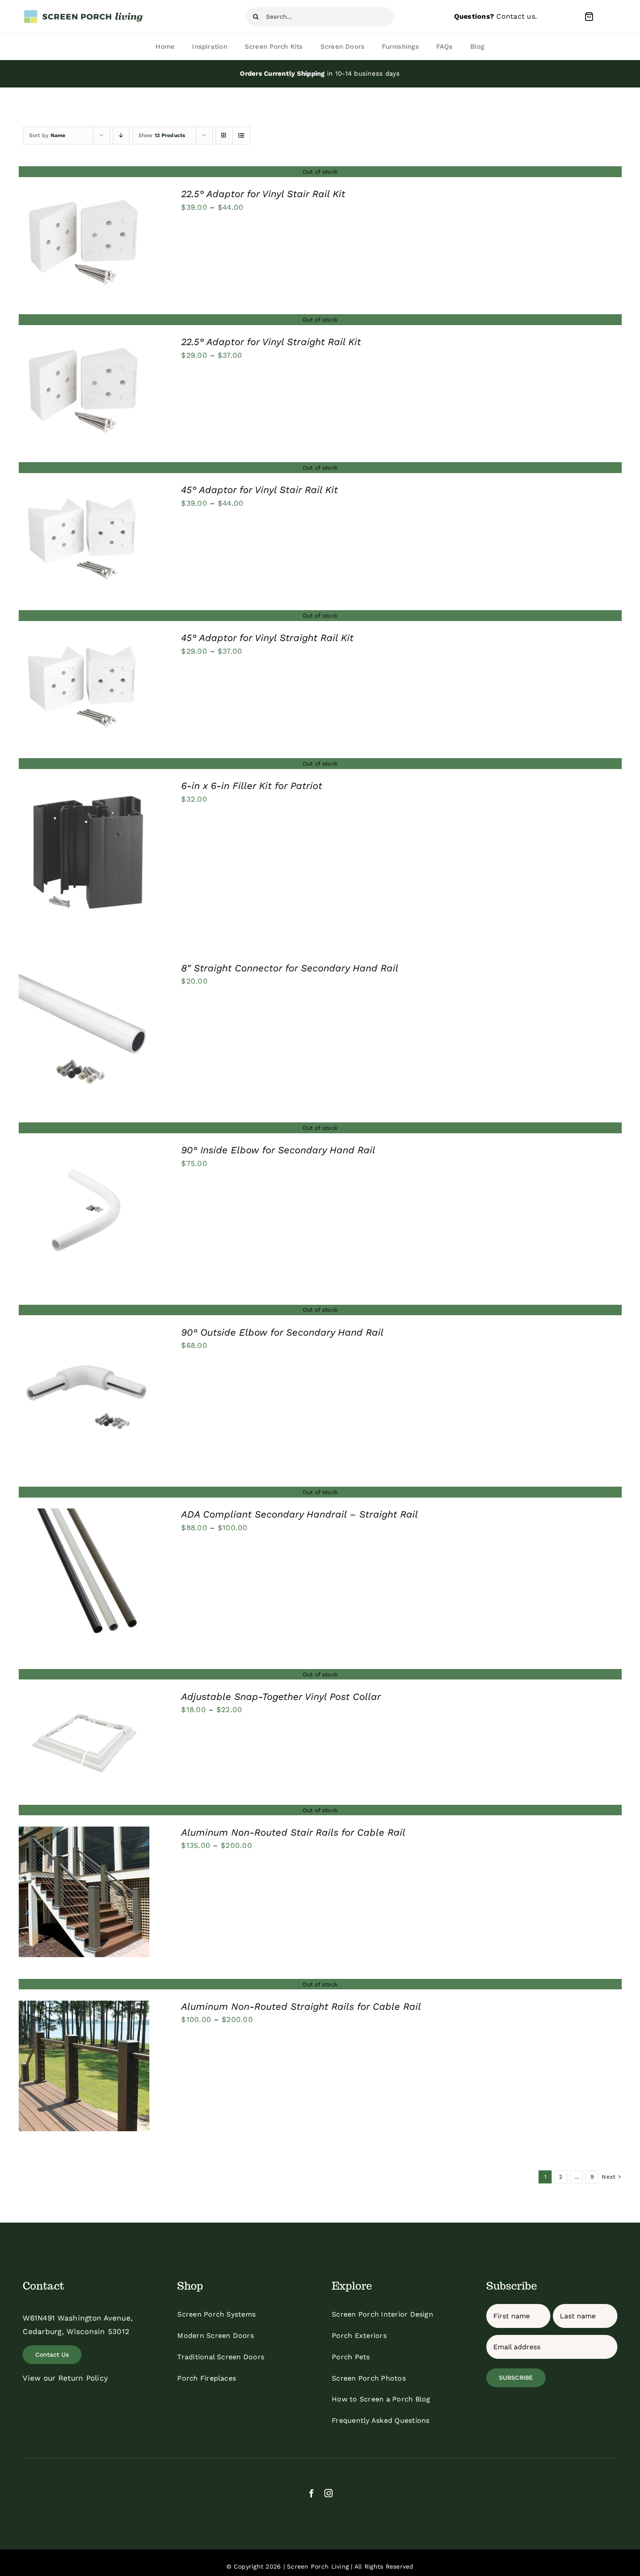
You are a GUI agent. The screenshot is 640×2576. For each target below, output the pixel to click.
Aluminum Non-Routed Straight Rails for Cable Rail (301, 2007)
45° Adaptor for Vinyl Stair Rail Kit (259, 490)
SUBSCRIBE (516, 2378)
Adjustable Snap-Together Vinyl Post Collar (281, 1697)
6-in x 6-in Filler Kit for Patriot (252, 786)
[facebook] (312, 2493)
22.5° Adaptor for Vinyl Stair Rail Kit (263, 194)
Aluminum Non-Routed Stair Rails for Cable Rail (293, 1832)
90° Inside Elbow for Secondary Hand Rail (278, 1150)
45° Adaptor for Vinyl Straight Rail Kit (267, 638)
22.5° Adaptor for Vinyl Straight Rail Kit (271, 342)
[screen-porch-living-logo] (84, 13)
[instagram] (328, 2493)
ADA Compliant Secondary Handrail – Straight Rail (300, 1514)
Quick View (84, 242)
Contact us (516, 16)
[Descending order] (121, 136)
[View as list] (241, 136)
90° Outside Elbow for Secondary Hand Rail (282, 1332)
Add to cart (61, 1033)
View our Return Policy (65, 2378)
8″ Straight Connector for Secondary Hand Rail (290, 968)
